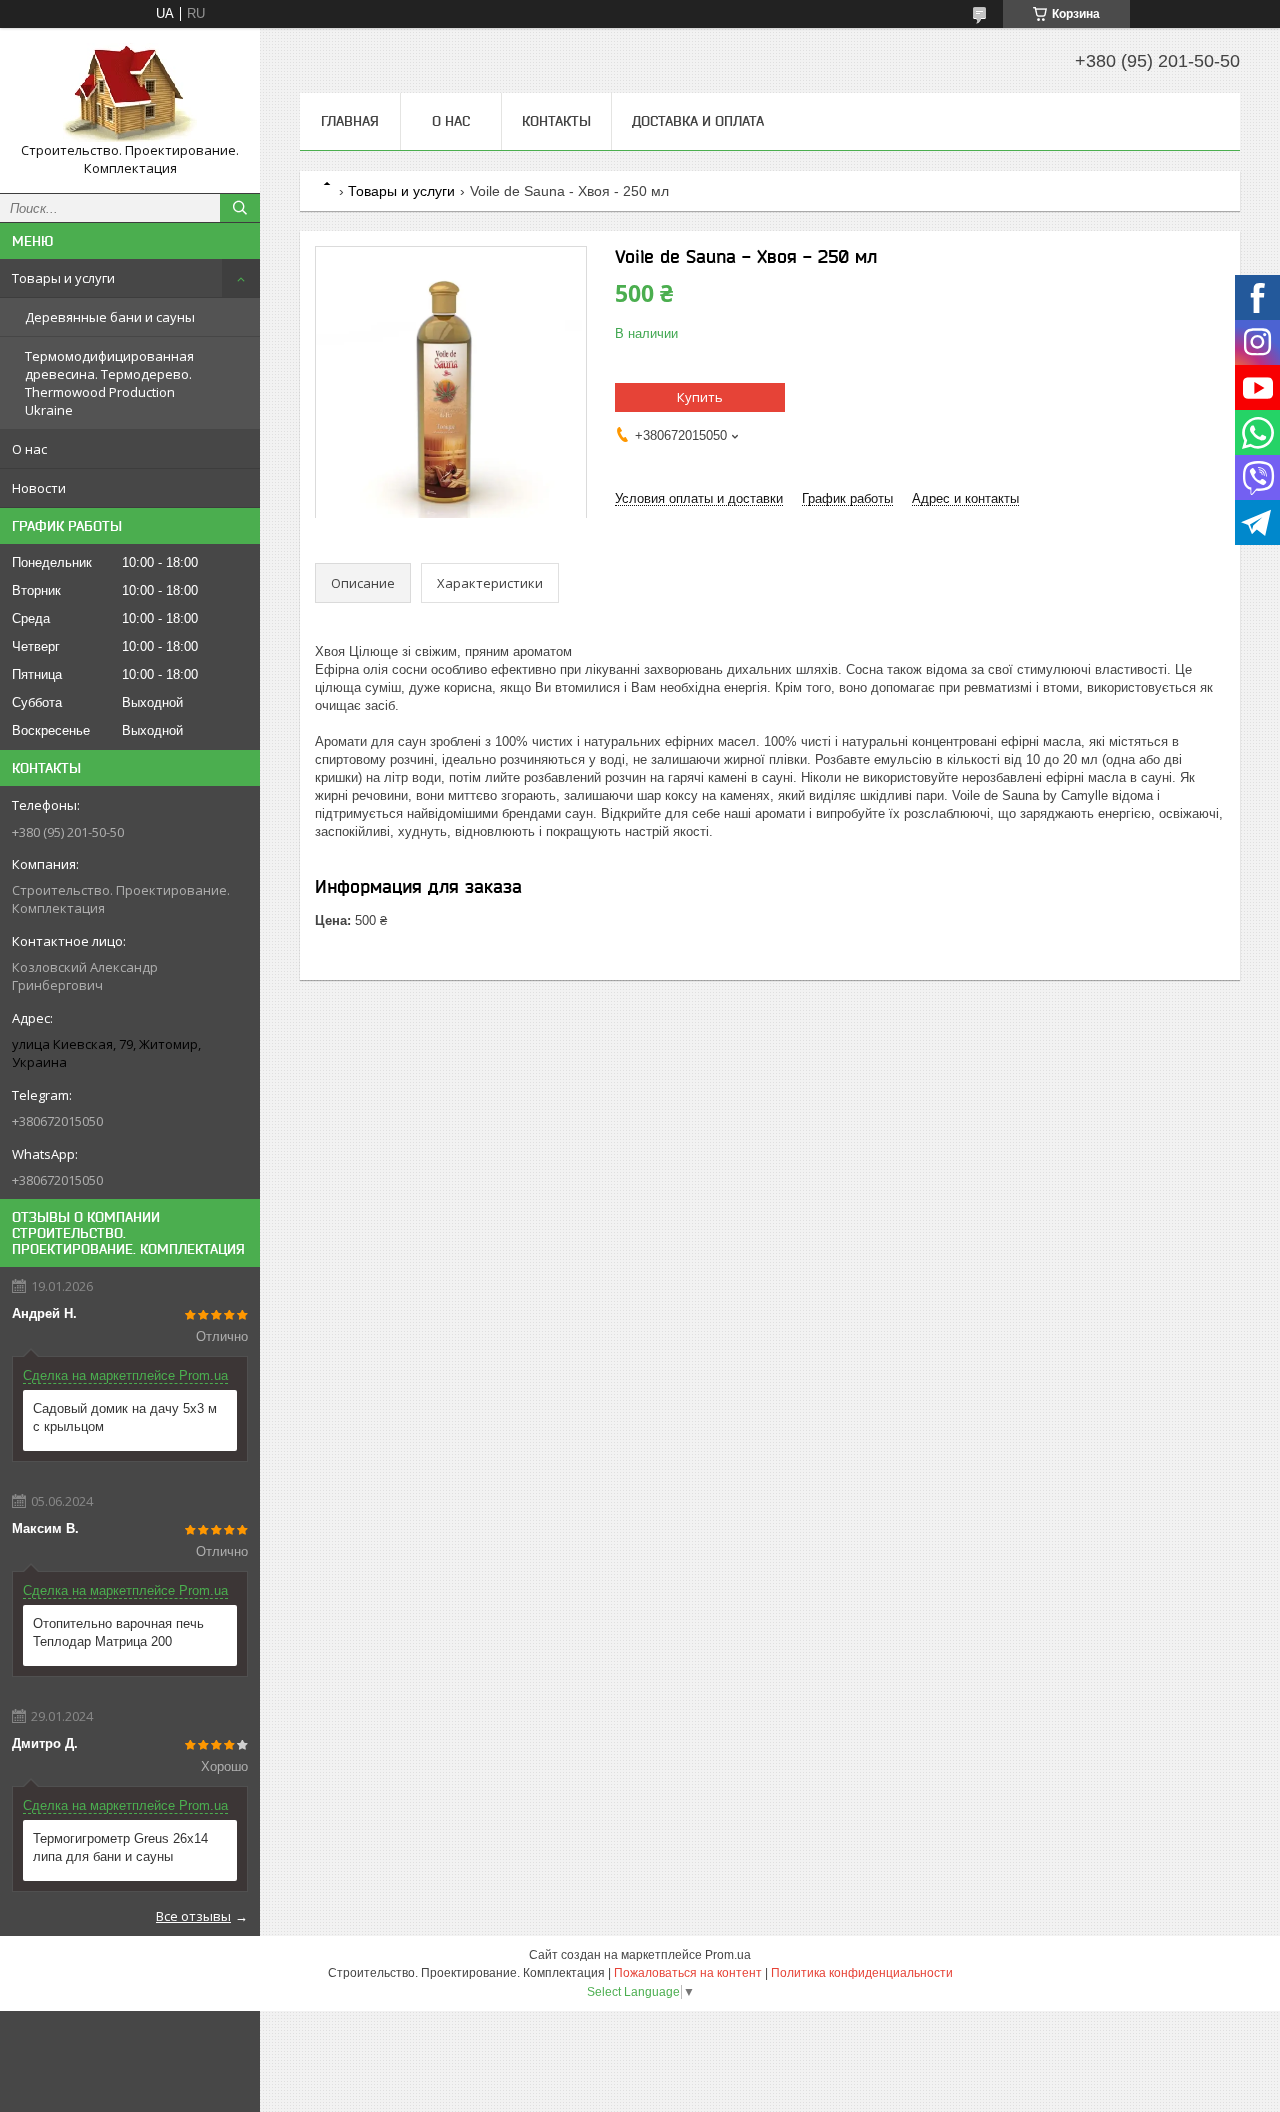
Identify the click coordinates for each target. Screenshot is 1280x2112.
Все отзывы (193, 1916)
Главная (350, 121)
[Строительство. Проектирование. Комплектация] (130, 92)
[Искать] (240, 208)
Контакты (556, 121)
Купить (700, 397)
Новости (39, 488)
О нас (29, 449)
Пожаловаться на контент (688, 1973)
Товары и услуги (63, 278)
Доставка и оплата (698, 121)
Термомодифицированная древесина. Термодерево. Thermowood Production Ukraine (109, 383)
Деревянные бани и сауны (110, 317)
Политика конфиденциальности (862, 1973)
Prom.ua (728, 1955)
